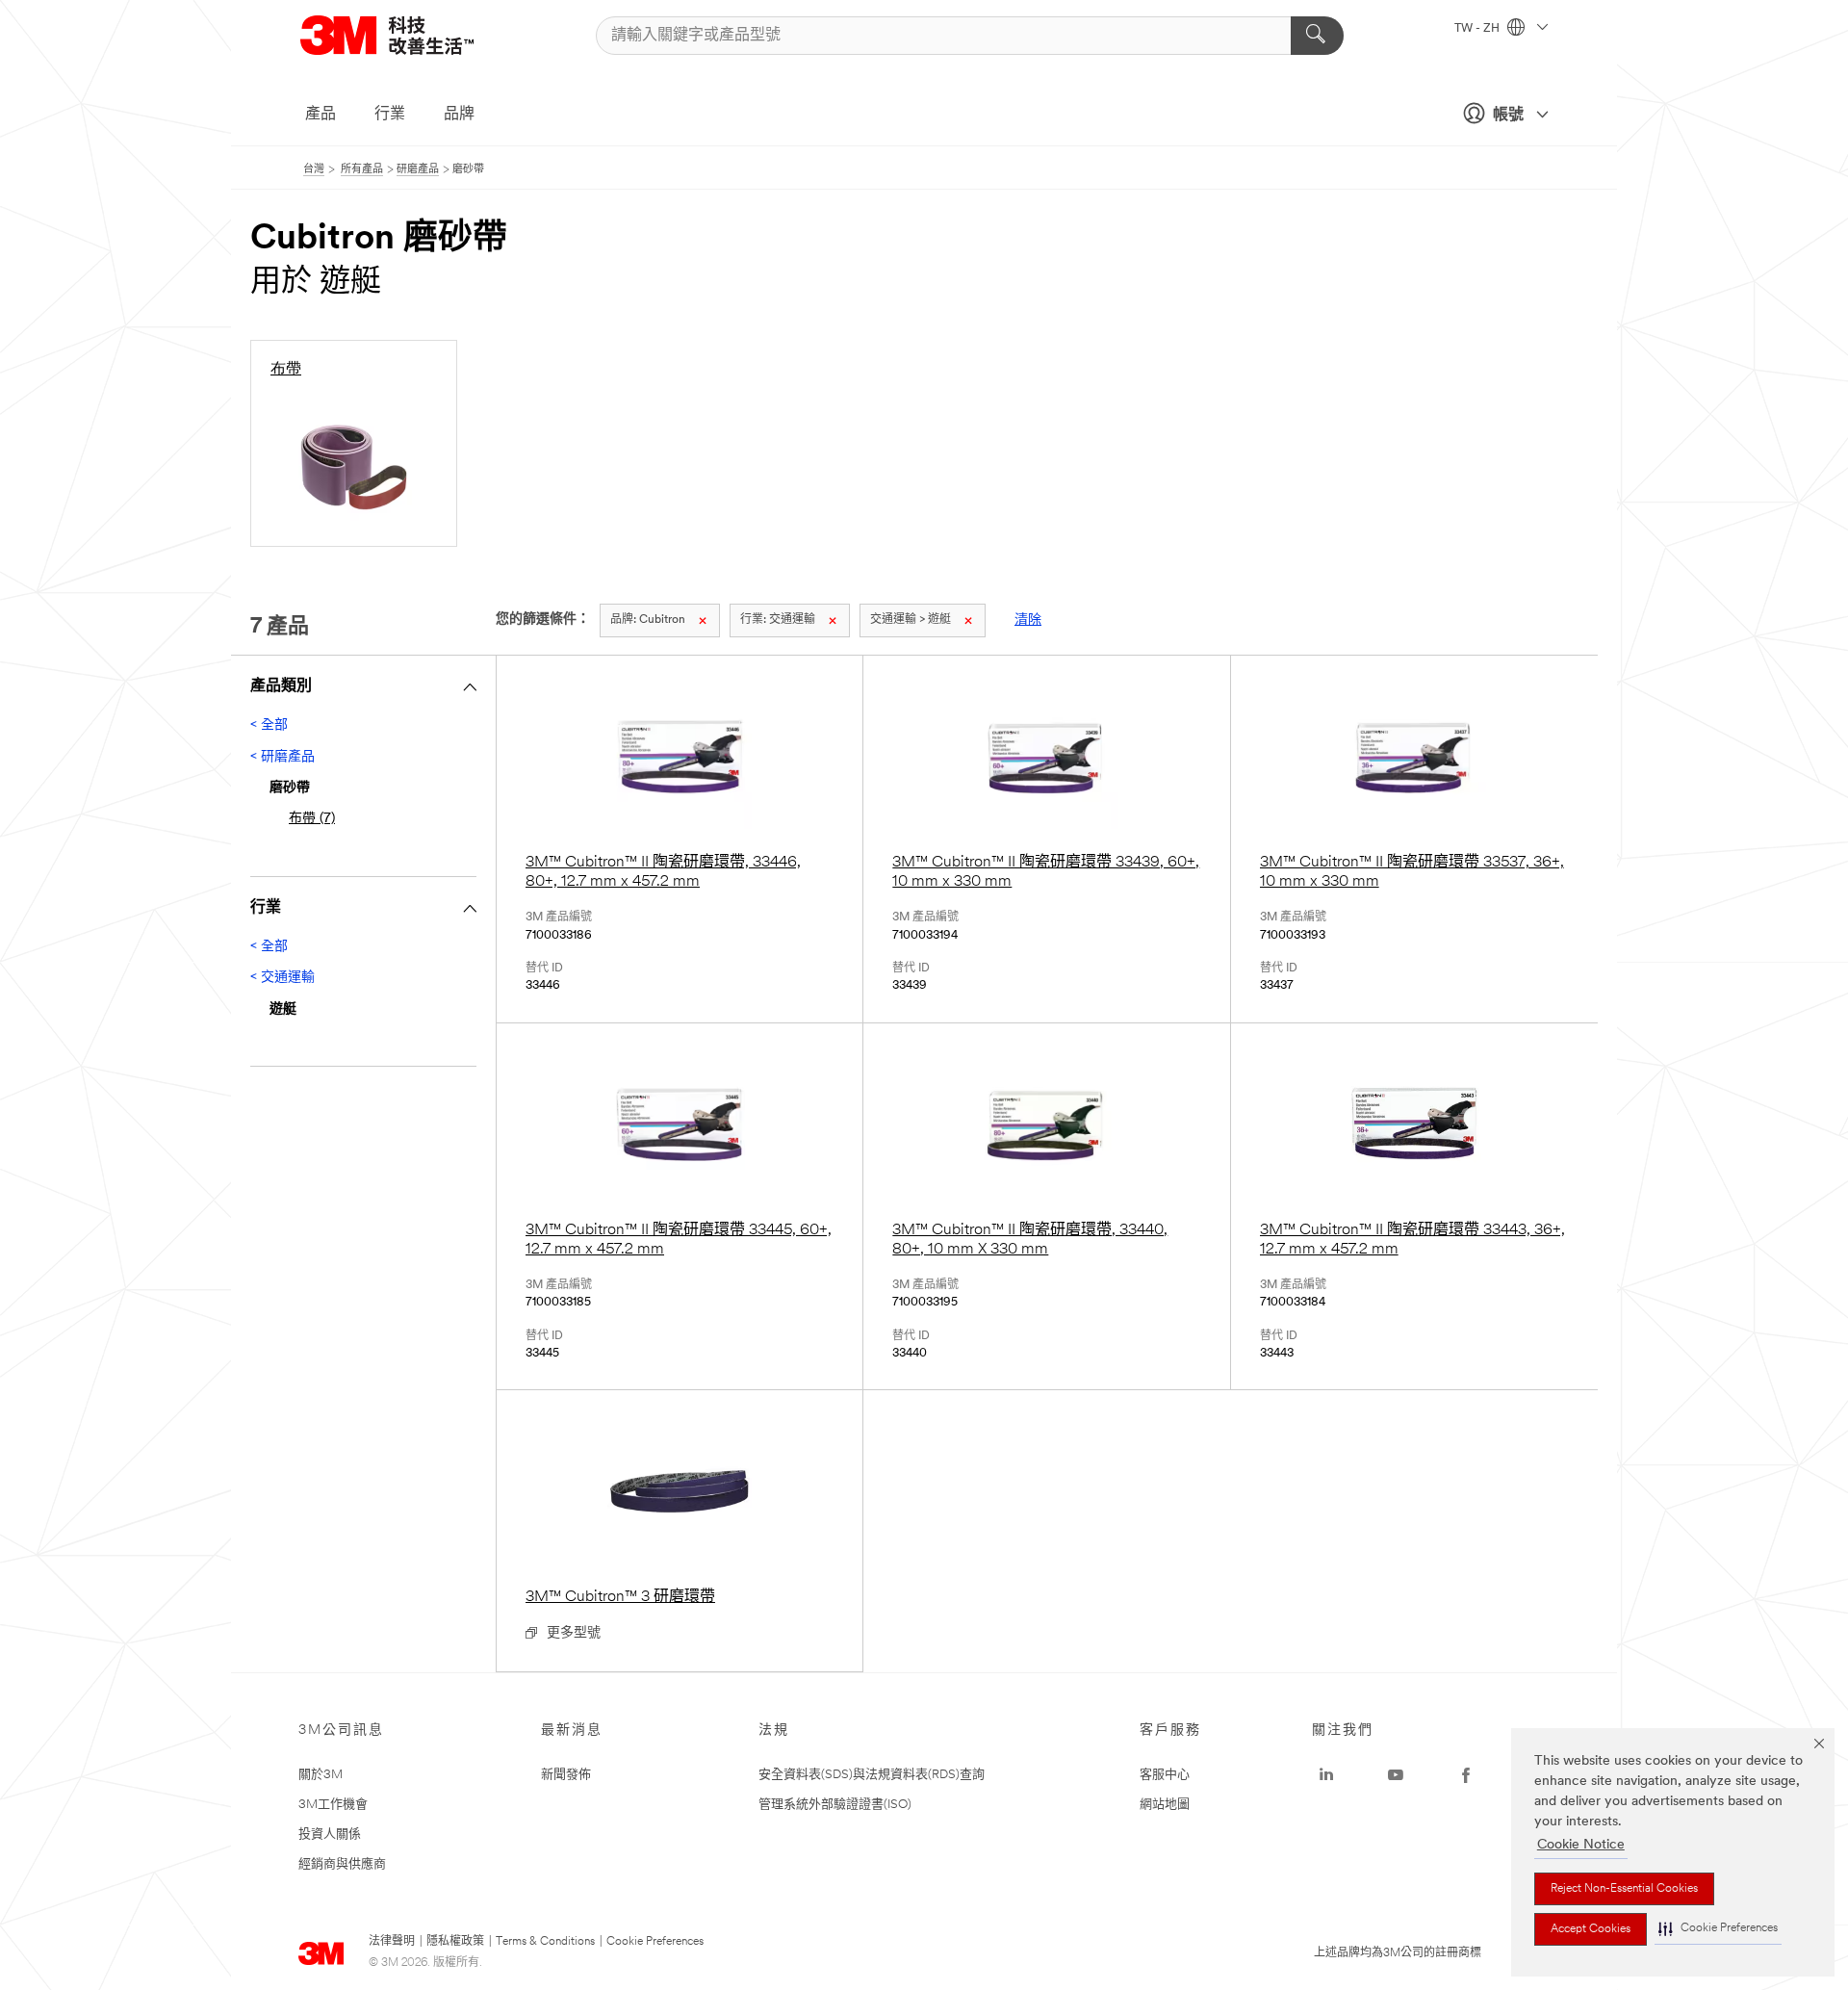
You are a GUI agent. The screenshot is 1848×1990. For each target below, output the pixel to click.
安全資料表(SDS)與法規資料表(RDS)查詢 (872, 1775)
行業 (390, 115)
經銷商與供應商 (342, 1864)
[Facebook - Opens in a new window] (1466, 1775)
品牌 (459, 115)
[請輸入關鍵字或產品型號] (1317, 36)
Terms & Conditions (545, 1942)
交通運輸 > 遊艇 (911, 620)
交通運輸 (778, 620)
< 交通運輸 (282, 978)
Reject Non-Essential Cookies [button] (1624, 1889)
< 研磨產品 (282, 757)
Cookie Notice (1581, 1845)
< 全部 (269, 725)
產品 (321, 115)
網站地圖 (1165, 1805)
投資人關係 (330, 1835)
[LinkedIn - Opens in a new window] (1326, 1775)
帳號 (1508, 116)
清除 (1028, 620)
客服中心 (1165, 1775)
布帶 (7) (312, 819)
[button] (1718, 1929)
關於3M (321, 1775)
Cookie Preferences (655, 1942)
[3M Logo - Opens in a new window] (411, 35)
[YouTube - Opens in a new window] (1396, 1775)
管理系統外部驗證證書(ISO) (835, 1805)
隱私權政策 (455, 1942)
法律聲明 (392, 1942)
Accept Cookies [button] (1591, 1929)
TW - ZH (1478, 29)
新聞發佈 (566, 1775)
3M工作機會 (333, 1805)
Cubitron (648, 620)
